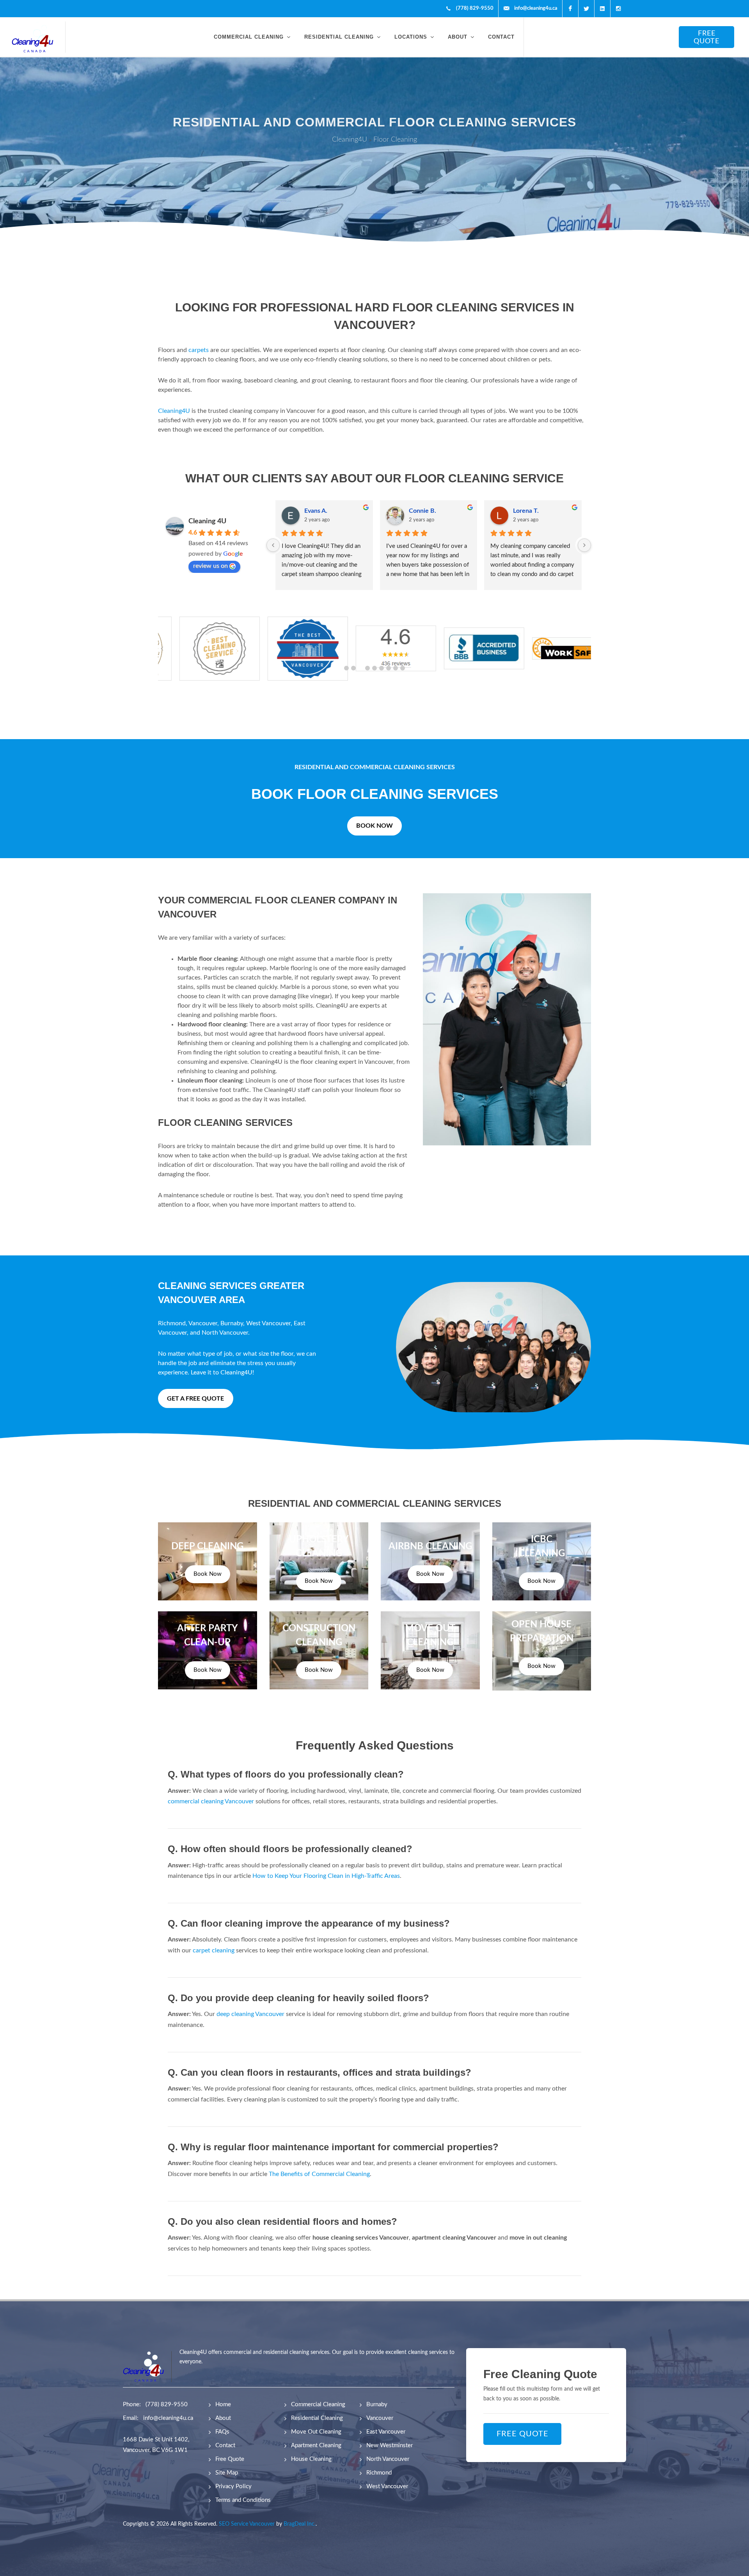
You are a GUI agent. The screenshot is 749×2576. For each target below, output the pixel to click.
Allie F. (523, 511)
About (223, 2418)
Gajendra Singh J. (329, 511)
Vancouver (203, 1323)
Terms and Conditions (243, 2500)
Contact (225, 2445)
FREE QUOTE (706, 37)
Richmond (172, 1323)
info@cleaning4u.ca (168, 2418)
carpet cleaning (214, 1950)
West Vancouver (268, 1323)
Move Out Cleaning (316, 2432)
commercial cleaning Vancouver (211, 1801)
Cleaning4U (175, 411)
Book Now (208, 1574)
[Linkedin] (602, 9)
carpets (199, 350)
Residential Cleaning (317, 2418)
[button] (346, 668)
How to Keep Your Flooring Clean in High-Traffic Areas (326, 1876)
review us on (210, 566)
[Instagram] (618, 9)
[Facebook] (570, 9)
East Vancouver (386, 2432)
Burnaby (232, 1323)
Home (223, 2404)
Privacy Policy (233, 2486)
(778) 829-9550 (167, 2404)
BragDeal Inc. (300, 2524)
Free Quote (230, 2459)
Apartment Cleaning (316, 2445)
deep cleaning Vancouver (250, 2014)
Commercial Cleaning (318, 2404)
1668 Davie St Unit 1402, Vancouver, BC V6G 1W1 (156, 2445)
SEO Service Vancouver (247, 2524)
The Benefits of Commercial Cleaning (319, 2174)
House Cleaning (311, 2459)
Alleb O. (420, 511)
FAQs (222, 2432)
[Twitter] (586, 9)
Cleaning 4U (207, 521)
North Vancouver (225, 1333)
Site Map (227, 2473)
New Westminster (390, 2445)
